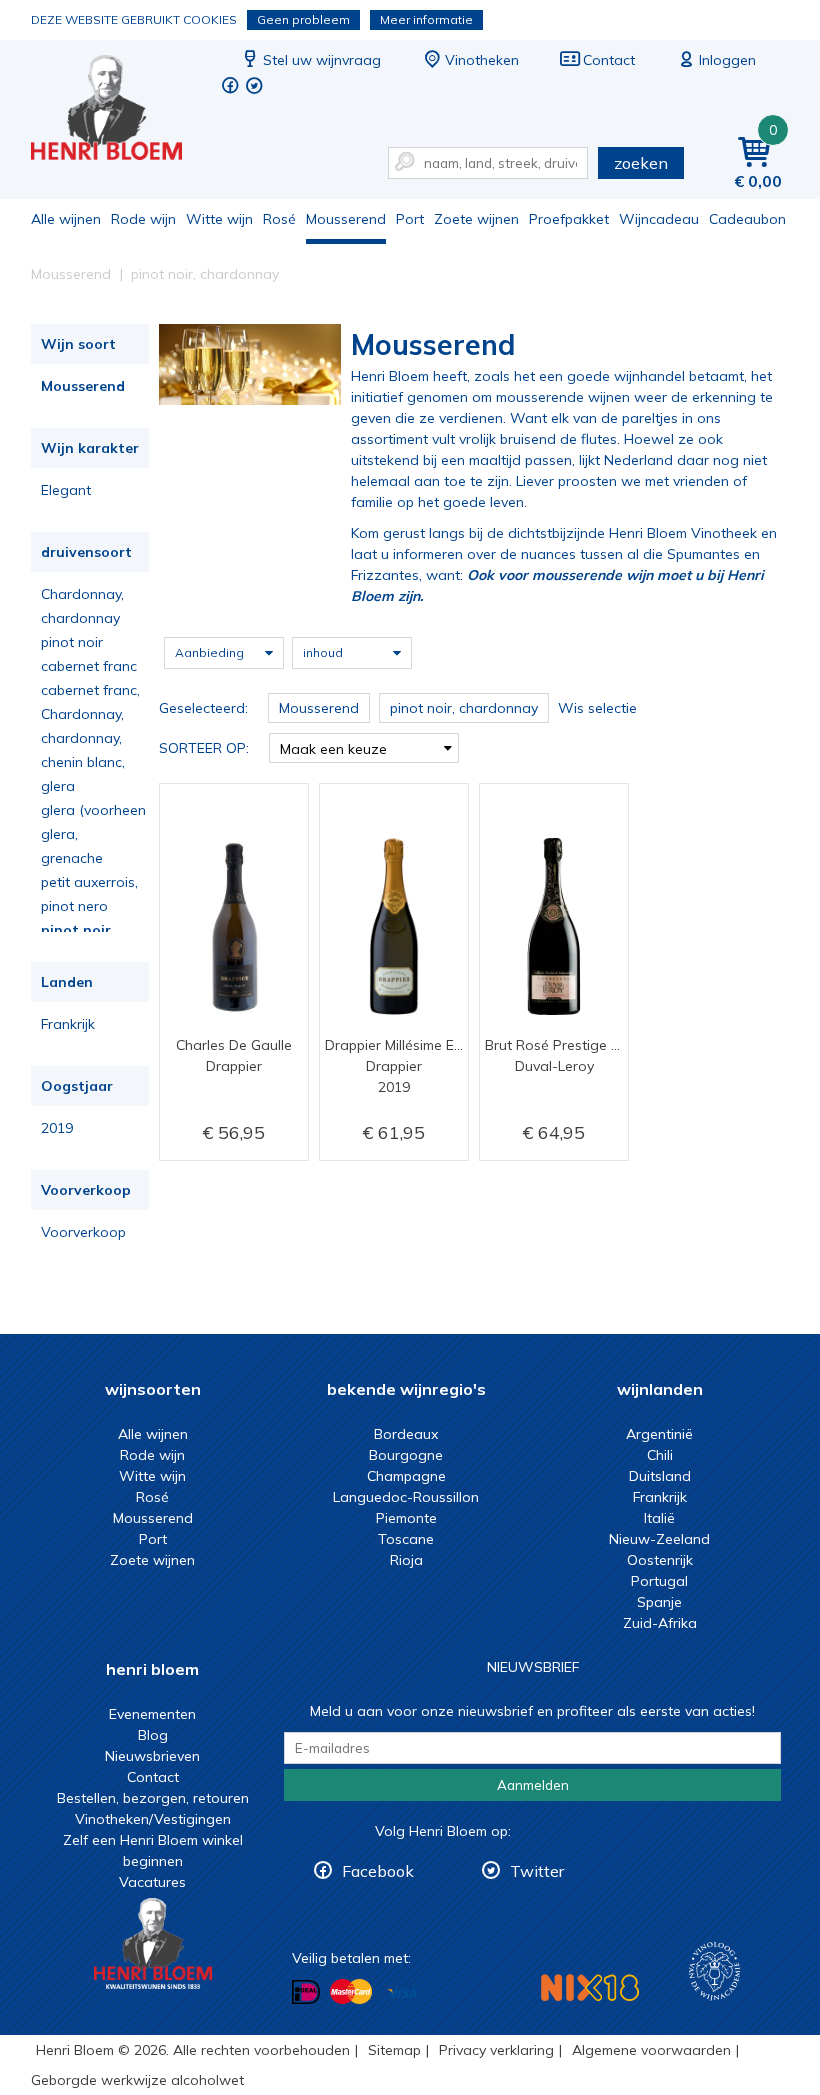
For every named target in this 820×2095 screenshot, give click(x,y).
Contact (609, 60)
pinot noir (72, 642)
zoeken (641, 163)
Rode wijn (143, 219)
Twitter (537, 1871)
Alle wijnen (66, 219)
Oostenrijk (660, 1560)
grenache (72, 858)
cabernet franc (89, 666)
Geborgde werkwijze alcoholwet (137, 2080)
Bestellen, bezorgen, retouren (153, 1798)
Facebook (378, 1871)
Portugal (659, 1581)
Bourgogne (406, 1455)
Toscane (406, 1539)
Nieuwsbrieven (152, 1756)
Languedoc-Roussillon (406, 1497)
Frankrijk (68, 1024)
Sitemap (394, 2050)
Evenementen (152, 1714)
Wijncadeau (659, 219)
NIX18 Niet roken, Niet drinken (590, 1987)
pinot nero (74, 906)
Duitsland (660, 1476)
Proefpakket (569, 219)
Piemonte (406, 1518)
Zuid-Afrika (660, 1623)
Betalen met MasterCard (351, 1992)
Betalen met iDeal (306, 1992)
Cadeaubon (747, 219)
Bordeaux (406, 1434)
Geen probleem (303, 19)
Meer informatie (426, 19)
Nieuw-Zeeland (659, 1539)
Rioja (406, 1560)
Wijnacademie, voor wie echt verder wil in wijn (714, 1971)
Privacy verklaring (496, 2050)
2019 (57, 1128)
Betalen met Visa (402, 1993)
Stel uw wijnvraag (322, 60)
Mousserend (346, 219)
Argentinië (659, 1434)
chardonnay (80, 618)
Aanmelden (533, 1785)
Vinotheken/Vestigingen (153, 1819)
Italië (659, 1518)
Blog (153, 1735)
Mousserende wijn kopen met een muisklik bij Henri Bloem (120, 110)
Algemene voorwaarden (651, 2050)
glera (58, 786)
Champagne (406, 1476)
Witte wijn (219, 219)
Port (410, 219)
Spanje (659, 1602)
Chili (660, 1455)
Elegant (66, 490)
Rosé (279, 219)
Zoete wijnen (476, 219)
